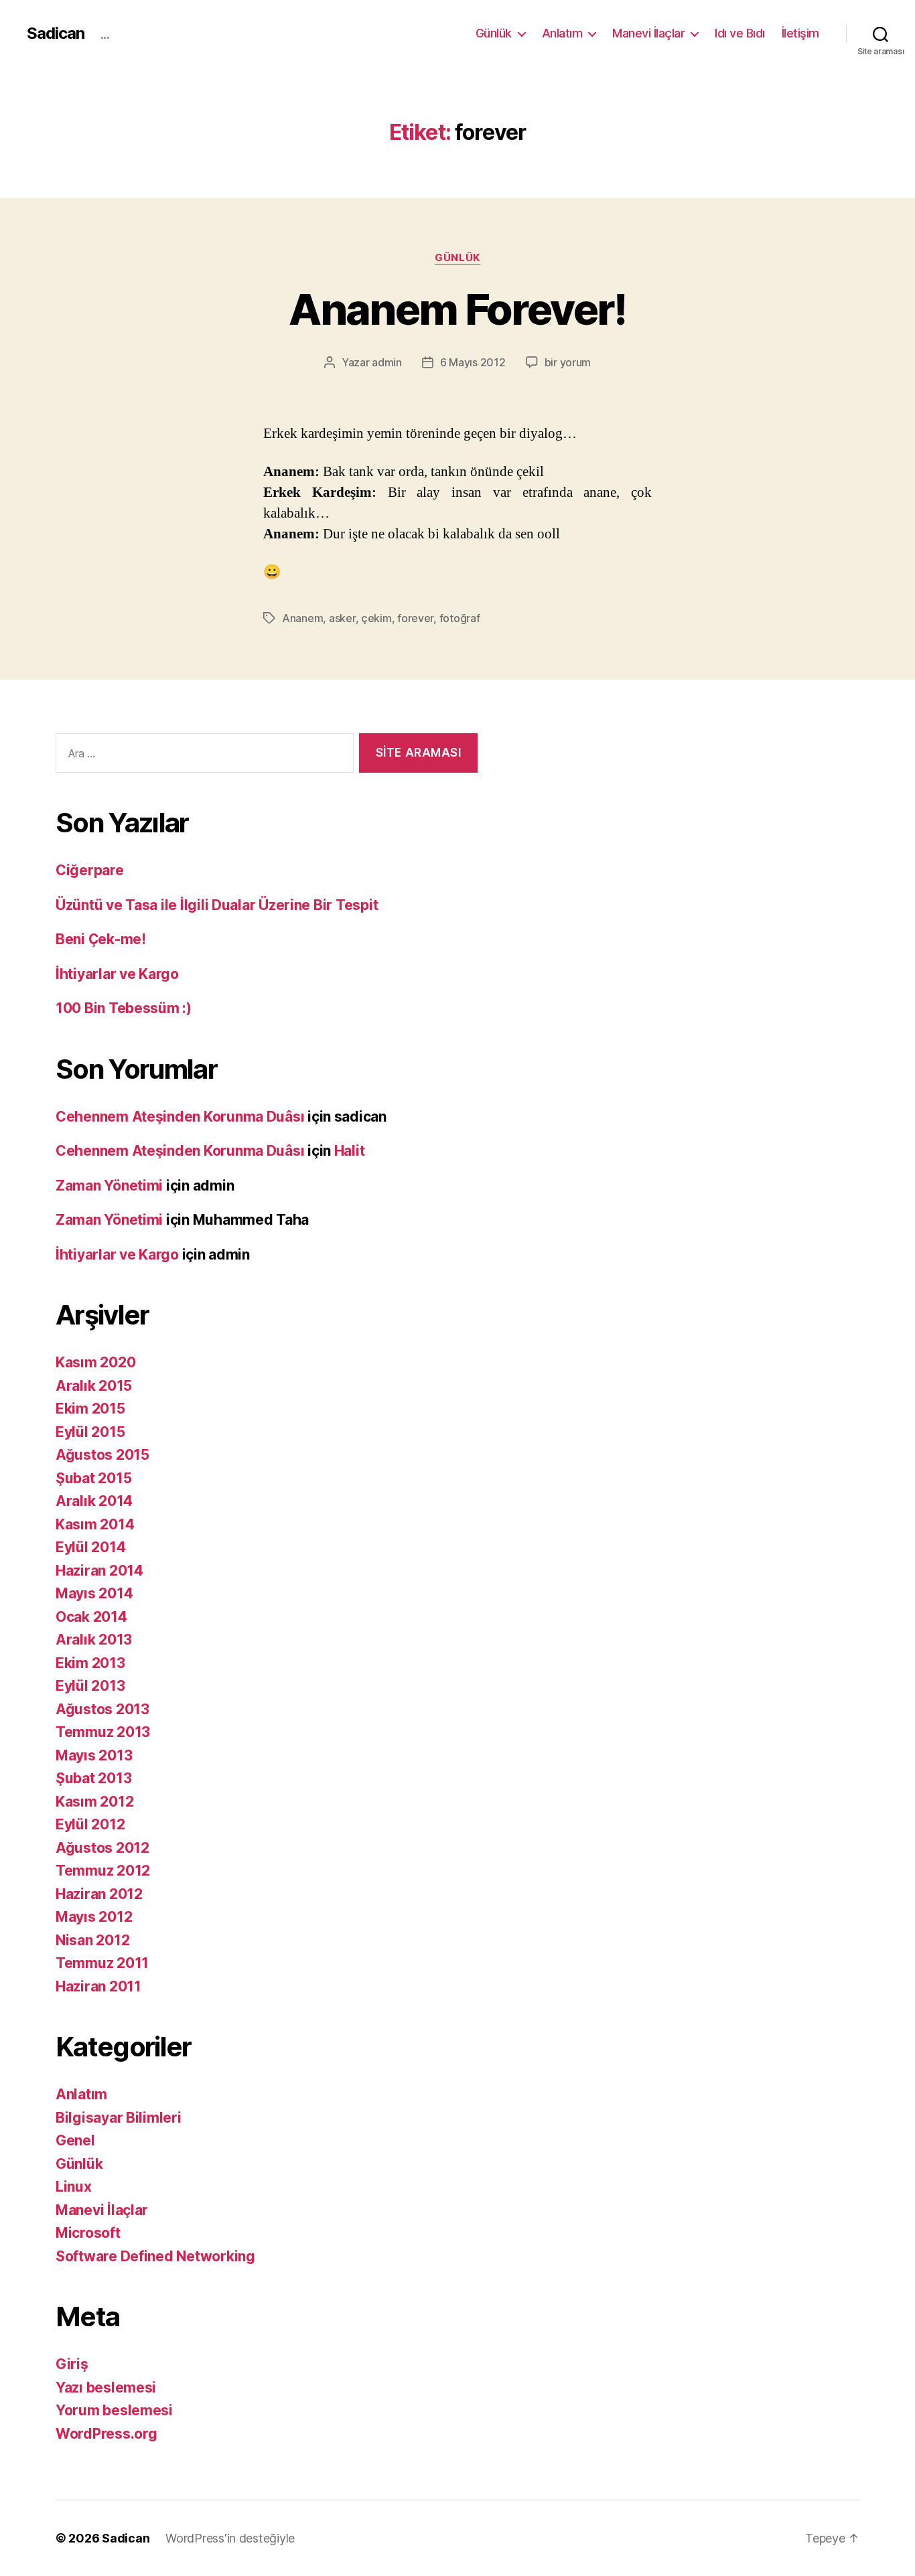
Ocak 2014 (91, 1617)
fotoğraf (460, 618)
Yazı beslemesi (106, 2388)
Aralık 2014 (94, 1501)
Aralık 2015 (94, 1386)
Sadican (56, 33)
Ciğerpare (90, 870)
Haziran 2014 (99, 1571)
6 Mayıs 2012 (473, 362)
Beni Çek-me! (101, 939)
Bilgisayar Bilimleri (119, 2118)
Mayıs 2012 (94, 1917)
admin (387, 362)
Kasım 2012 (94, 1802)
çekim (376, 618)
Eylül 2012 (90, 1824)
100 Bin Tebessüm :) (124, 1008)
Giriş (72, 2364)
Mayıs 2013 (94, 1755)
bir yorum (568, 362)
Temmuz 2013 (103, 1732)
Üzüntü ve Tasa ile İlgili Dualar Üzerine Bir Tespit (217, 905)
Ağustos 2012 (102, 1848)
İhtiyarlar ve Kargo (117, 974)
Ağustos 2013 (102, 1709)
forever (415, 618)
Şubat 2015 (93, 1478)
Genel (75, 2140)
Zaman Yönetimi (109, 1186)
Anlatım (562, 33)
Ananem (302, 618)
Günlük (494, 33)
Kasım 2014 (95, 1524)
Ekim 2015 (90, 1409)
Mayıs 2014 (94, 1593)
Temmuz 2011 (102, 1963)
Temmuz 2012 (103, 1871)
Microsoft (88, 2233)
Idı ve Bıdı (740, 33)
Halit (350, 1151)
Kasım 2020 (95, 1362)
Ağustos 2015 (102, 1455)
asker (342, 618)
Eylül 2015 (90, 1432)
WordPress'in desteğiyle (230, 2538)
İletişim (800, 33)
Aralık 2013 (94, 1640)
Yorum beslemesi (114, 2410)
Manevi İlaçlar (648, 33)
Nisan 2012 (92, 1940)
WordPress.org (107, 2434)
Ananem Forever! (457, 309)
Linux (74, 2187)
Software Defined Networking (155, 2256)
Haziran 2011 (98, 1986)
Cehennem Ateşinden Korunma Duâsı (180, 1117)
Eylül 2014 (90, 1547)
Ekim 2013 (90, 1663)
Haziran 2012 (99, 1894)
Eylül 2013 (90, 1686)
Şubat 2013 (93, 1778)
